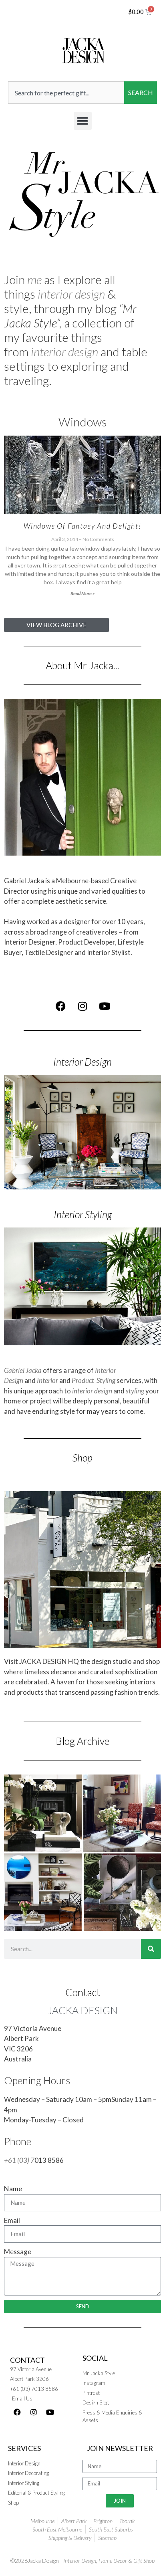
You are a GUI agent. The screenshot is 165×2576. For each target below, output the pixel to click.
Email (12, 2220)
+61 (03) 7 (19, 2160)
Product (83, 1380)
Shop (82, 1458)
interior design (71, 294)
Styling (106, 1380)
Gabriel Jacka (23, 1370)
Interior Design (82, 1062)
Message (18, 2252)
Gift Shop (144, 2561)
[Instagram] (82, 1006)
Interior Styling (83, 1214)
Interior (47, 1380)
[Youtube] (105, 1006)
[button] (83, 121)
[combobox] (66, 93)
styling (135, 1391)
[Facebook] (60, 1006)
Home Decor (113, 2561)
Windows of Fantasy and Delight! (82, 526)
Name (13, 2189)
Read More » (83, 593)
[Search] (151, 1949)
